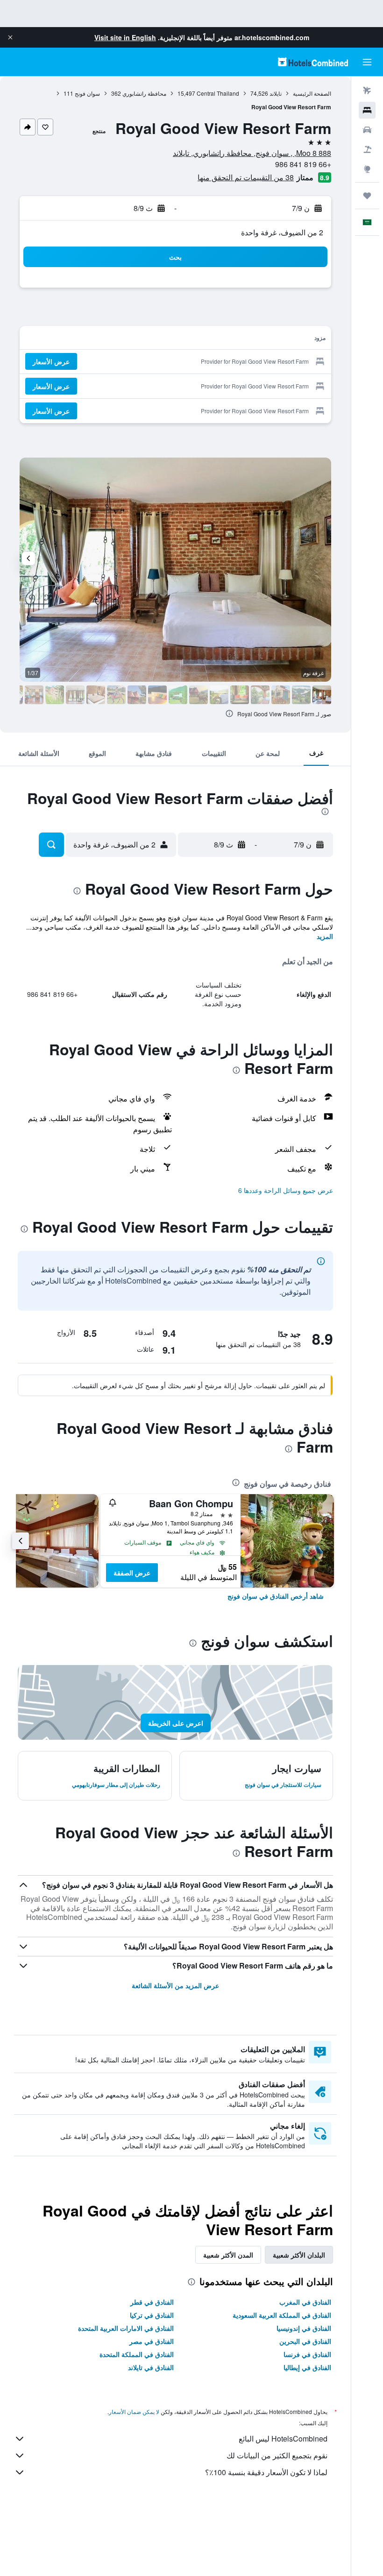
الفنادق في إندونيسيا (304, 2328)
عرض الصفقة (132, 1573)
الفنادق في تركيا (152, 2315)
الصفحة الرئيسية (312, 93)
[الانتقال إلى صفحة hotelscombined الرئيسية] (313, 62)
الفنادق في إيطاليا (307, 2367)
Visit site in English (125, 37)
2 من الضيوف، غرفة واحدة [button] (282, 232)
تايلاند (276, 93)
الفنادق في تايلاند (151, 2367)
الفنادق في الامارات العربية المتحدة (126, 2328)
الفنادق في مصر (152, 2341)
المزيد (325, 936)
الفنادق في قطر (152, 2302)
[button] (10, 37)
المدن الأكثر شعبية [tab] (228, 2255)
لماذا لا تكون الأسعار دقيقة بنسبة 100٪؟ (266, 2472)
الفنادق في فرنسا (307, 2354)
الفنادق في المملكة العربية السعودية (282, 2315)
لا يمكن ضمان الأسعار (134, 2411)
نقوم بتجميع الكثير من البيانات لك (277, 2455)
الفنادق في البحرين (305, 2341)
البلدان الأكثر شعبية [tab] (299, 2255)
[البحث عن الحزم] (367, 149)
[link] (276, 1596)
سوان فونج (87, 93)
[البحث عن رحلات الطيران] (367, 91)
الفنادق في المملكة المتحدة (137, 2354)
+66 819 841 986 (303, 164)
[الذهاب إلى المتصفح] (367, 169)
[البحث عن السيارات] (367, 130)
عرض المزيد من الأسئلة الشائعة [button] (175, 1985)
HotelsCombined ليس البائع (283, 2438)
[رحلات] (367, 196)
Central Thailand (218, 93)
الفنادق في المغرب (305, 2302)
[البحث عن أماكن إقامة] (367, 110)
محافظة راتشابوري (144, 93)
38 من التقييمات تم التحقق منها (246, 177)
